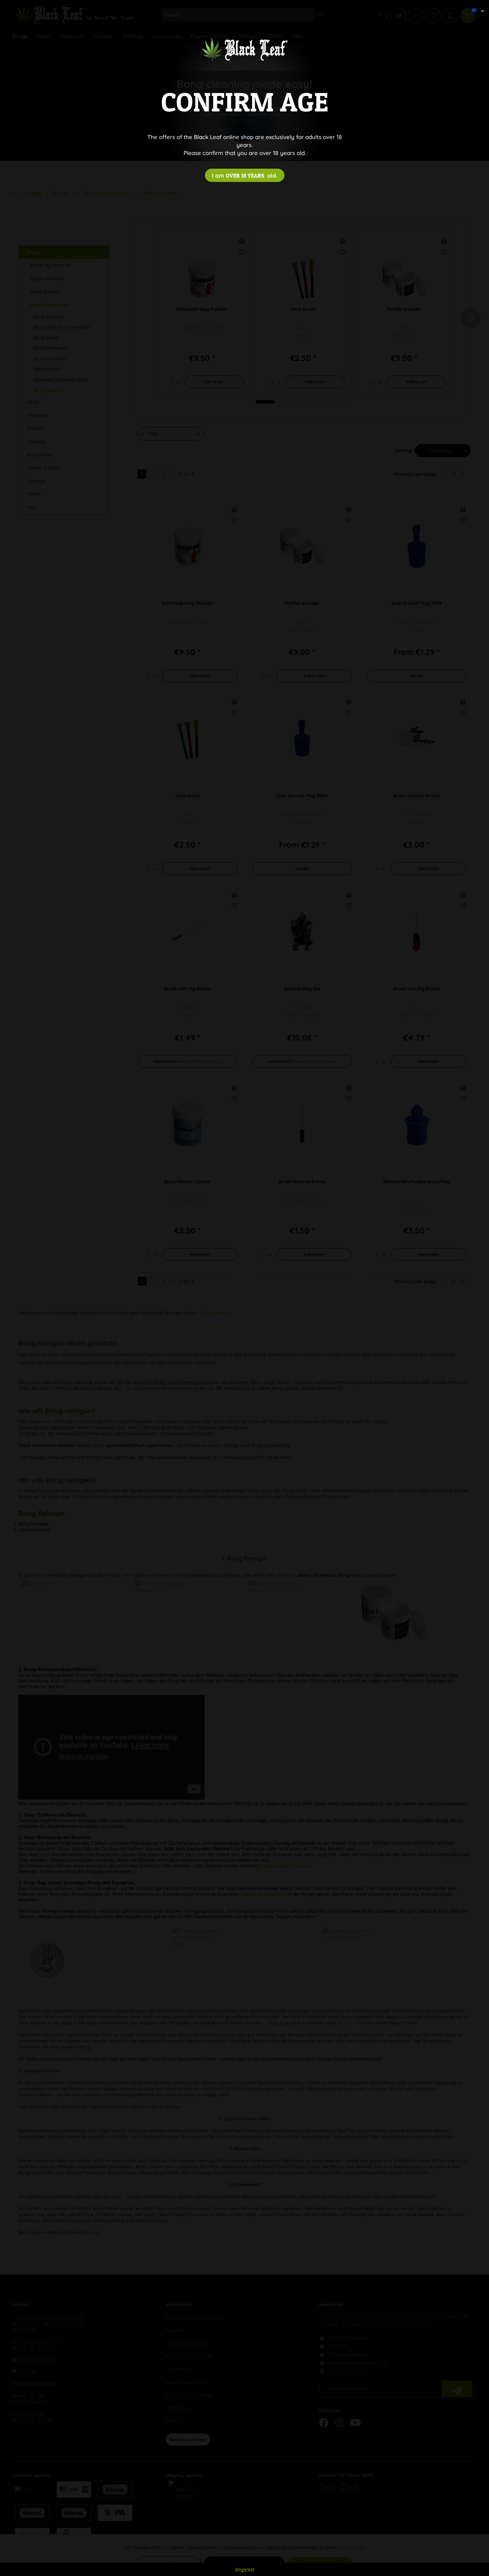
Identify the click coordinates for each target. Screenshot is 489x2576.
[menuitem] (475, 5)
